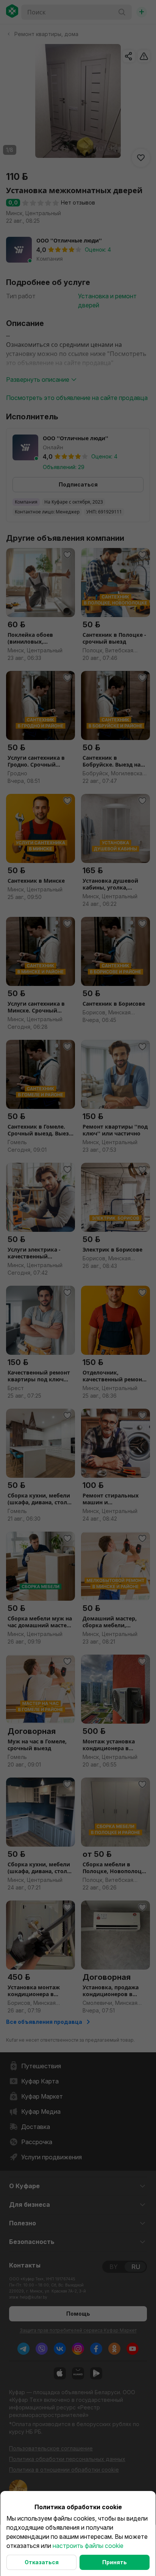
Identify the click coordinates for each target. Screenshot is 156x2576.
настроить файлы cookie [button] (88, 2546)
